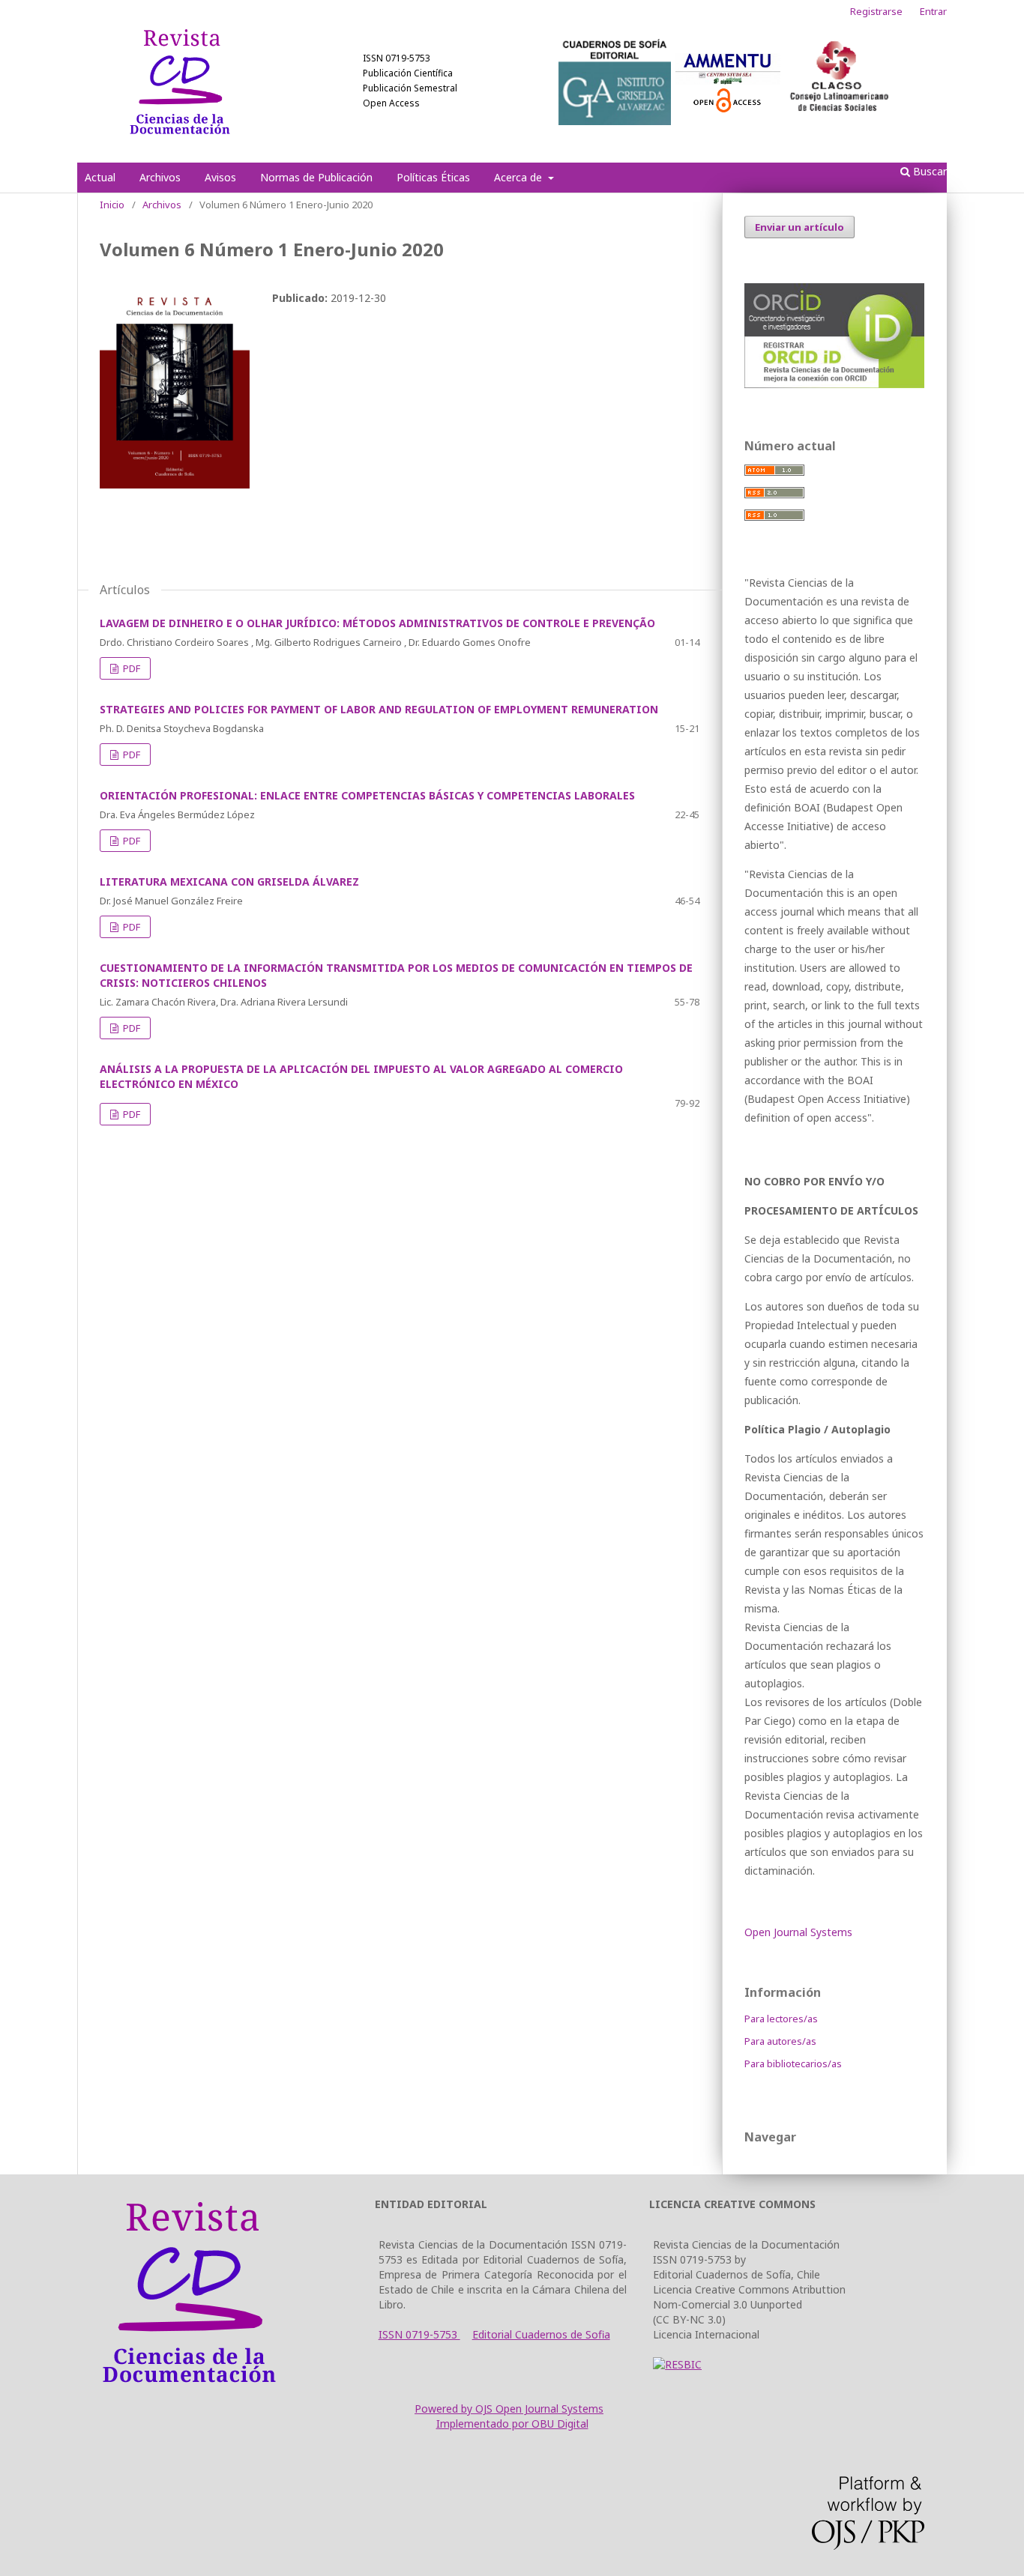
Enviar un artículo (799, 227)
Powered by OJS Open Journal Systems (509, 2409)
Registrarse (876, 11)
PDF (130, 668)
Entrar (933, 11)
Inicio (112, 205)
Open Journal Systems (798, 1932)
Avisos (220, 177)
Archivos (160, 177)
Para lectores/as (781, 2019)
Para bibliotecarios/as (793, 2063)
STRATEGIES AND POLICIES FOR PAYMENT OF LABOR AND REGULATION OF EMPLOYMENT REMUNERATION (379, 709)
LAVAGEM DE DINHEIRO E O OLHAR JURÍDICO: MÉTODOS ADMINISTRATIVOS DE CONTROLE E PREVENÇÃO (377, 623)
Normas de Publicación (316, 177)
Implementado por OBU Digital (512, 2424)
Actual (100, 177)
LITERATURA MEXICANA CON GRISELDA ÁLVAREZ (229, 882)
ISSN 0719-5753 (419, 2334)
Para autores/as (780, 2041)
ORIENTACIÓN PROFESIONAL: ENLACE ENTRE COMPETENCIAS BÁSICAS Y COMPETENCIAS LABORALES (367, 795)
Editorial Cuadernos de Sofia (541, 2334)
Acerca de (519, 177)
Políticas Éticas (433, 177)
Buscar (928, 171)
